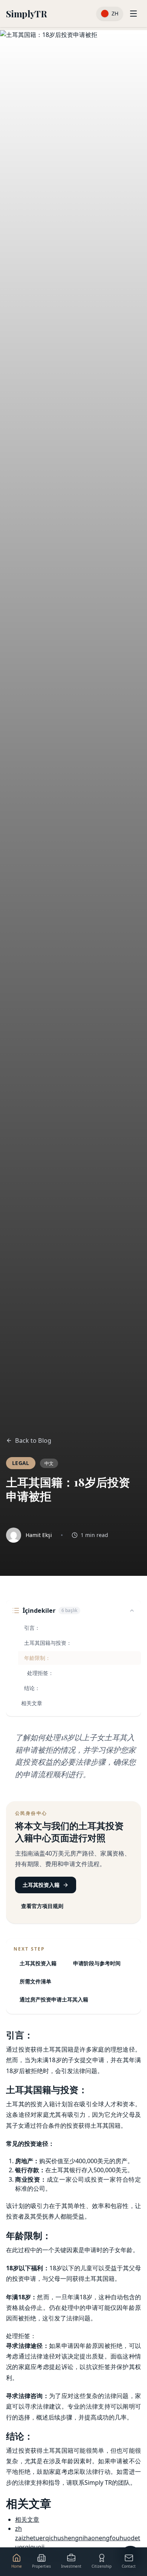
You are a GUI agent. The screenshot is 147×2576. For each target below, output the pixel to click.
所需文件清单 (35, 1981)
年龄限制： (37, 1658)
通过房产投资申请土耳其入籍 (54, 1999)
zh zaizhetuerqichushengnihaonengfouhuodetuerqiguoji (78, 2538)
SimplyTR (26, 14)
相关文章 (32, 1703)
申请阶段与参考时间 (97, 1963)
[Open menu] (133, 14)
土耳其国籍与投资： (48, 1643)
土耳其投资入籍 (41, 1885)
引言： (32, 1628)
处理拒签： (40, 1673)
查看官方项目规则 (42, 1906)
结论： (32, 1688)
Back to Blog (33, 1440)
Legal (21, 1463)
